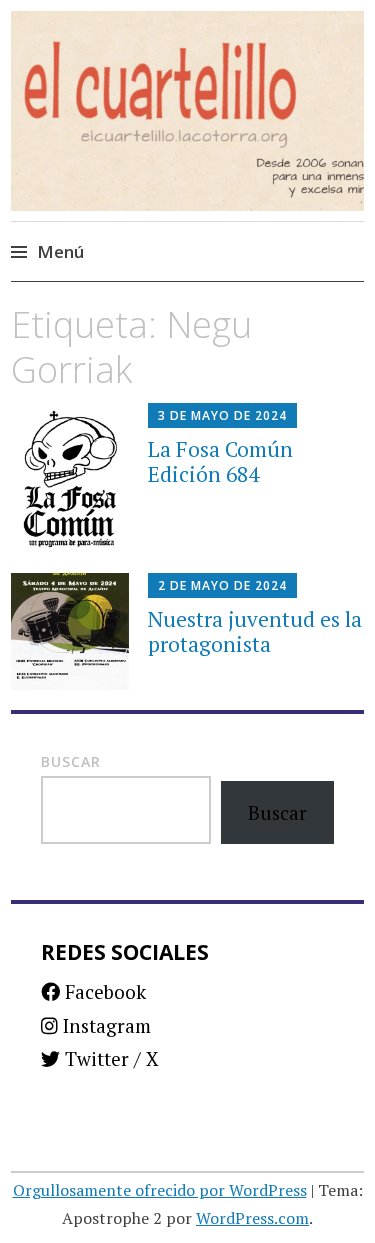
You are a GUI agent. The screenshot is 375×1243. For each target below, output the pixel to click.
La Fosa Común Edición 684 (220, 461)
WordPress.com (252, 1218)
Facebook (103, 991)
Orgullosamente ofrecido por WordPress (160, 1190)
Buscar (71, 761)
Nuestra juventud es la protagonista (255, 631)
